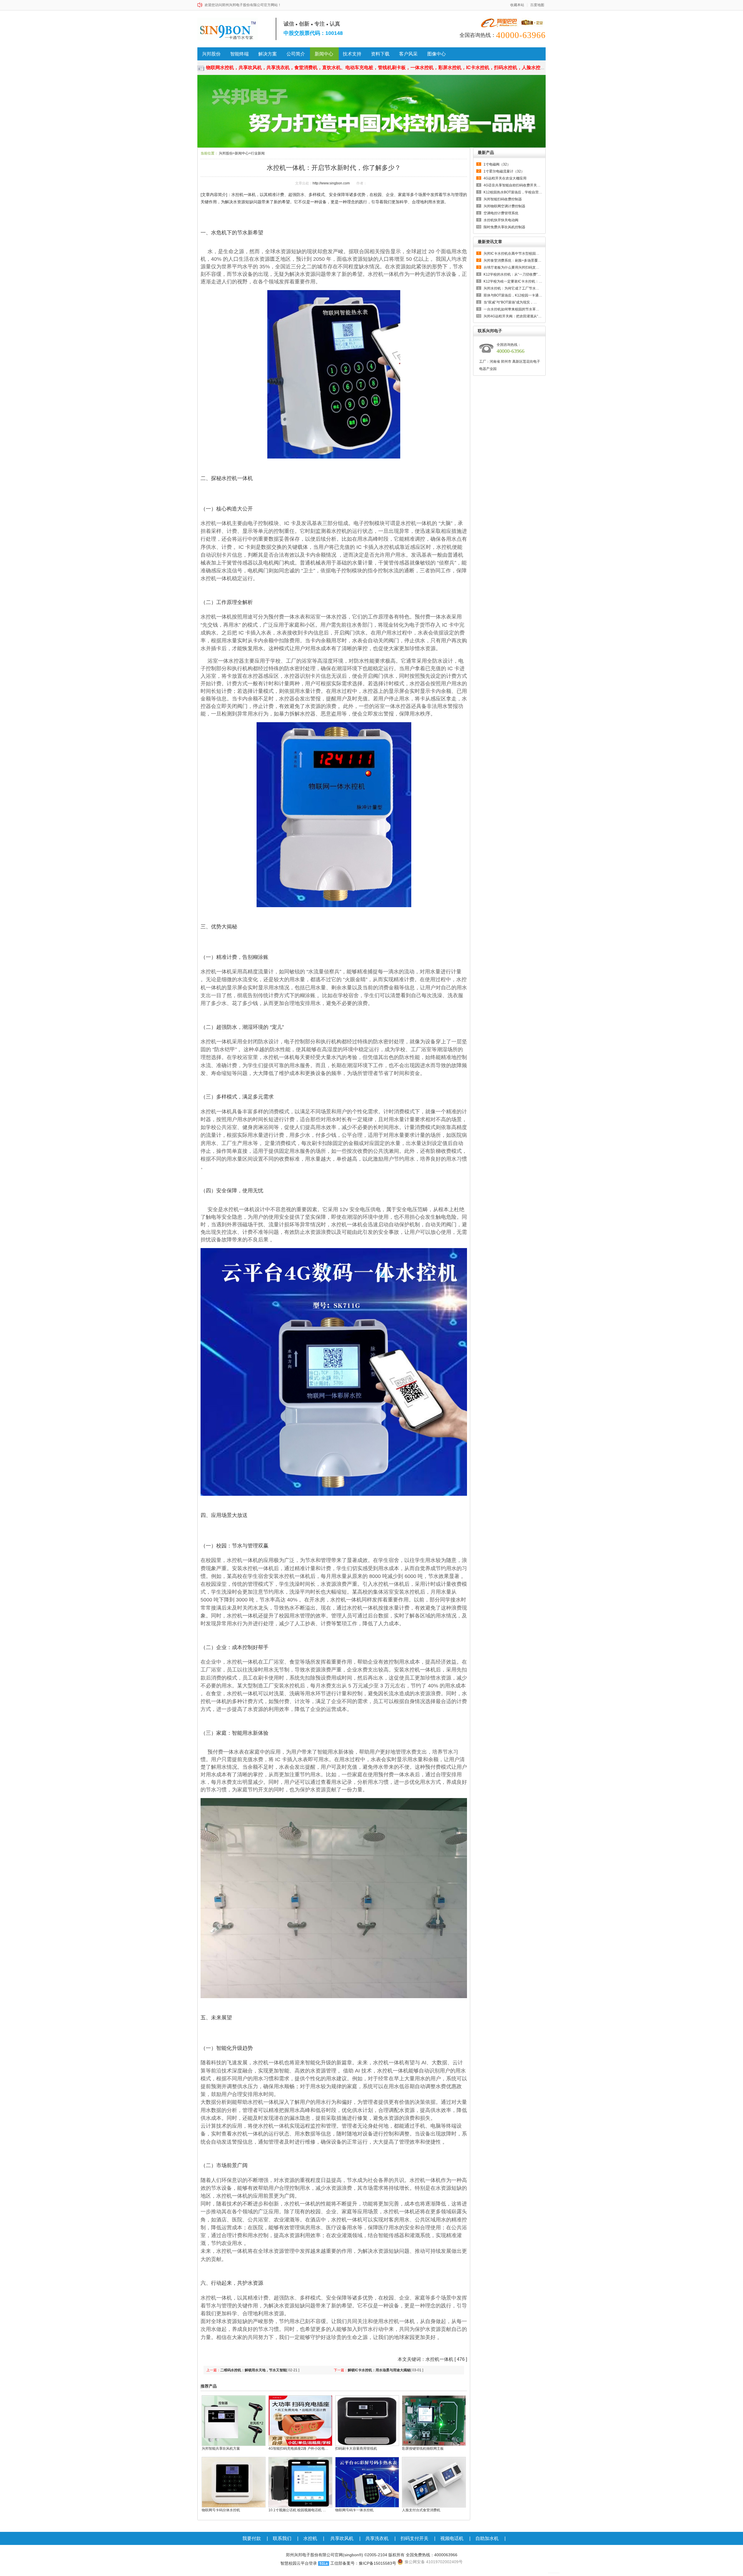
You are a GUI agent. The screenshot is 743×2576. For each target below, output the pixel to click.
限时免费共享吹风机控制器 (504, 227)
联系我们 (282, 2538)
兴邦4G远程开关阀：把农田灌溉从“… (513, 316)
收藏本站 (517, 5)
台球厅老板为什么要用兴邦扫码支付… (513, 267)
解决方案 (268, 54)
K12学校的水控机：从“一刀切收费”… (512, 274)
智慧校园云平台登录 (299, 2563)
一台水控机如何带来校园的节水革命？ (513, 309)
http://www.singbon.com (331, 183)
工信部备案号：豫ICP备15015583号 (363, 2563)
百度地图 (537, 5)
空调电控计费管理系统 (501, 213)
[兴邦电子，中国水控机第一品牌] (371, 111)
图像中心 (437, 54)
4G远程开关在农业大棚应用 (505, 178)
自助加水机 (487, 2538)
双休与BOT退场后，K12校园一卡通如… (513, 295)
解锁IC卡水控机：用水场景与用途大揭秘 (379, 2370)
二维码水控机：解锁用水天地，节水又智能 (253, 2370)
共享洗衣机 (377, 2538)
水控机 (310, 2538)
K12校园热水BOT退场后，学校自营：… (513, 192)
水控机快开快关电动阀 (501, 220)
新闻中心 (324, 54)
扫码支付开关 (414, 2538)
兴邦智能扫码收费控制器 (503, 199)
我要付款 (252, 2538)
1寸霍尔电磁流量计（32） (504, 171)
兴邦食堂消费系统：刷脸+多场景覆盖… (513, 260)
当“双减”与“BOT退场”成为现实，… (510, 302)
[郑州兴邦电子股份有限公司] (230, 29)
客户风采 (408, 54)
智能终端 (239, 54)
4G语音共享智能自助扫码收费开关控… (513, 185)
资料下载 (380, 54)
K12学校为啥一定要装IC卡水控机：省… (513, 281)
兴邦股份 (211, 54)
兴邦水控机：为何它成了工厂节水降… (513, 288)
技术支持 (352, 54)
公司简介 (296, 54)
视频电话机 (452, 2538)
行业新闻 (258, 153)
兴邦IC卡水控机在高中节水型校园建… (513, 254)
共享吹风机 (342, 2538)
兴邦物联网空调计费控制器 (504, 206)
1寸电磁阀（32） (497, 164)
